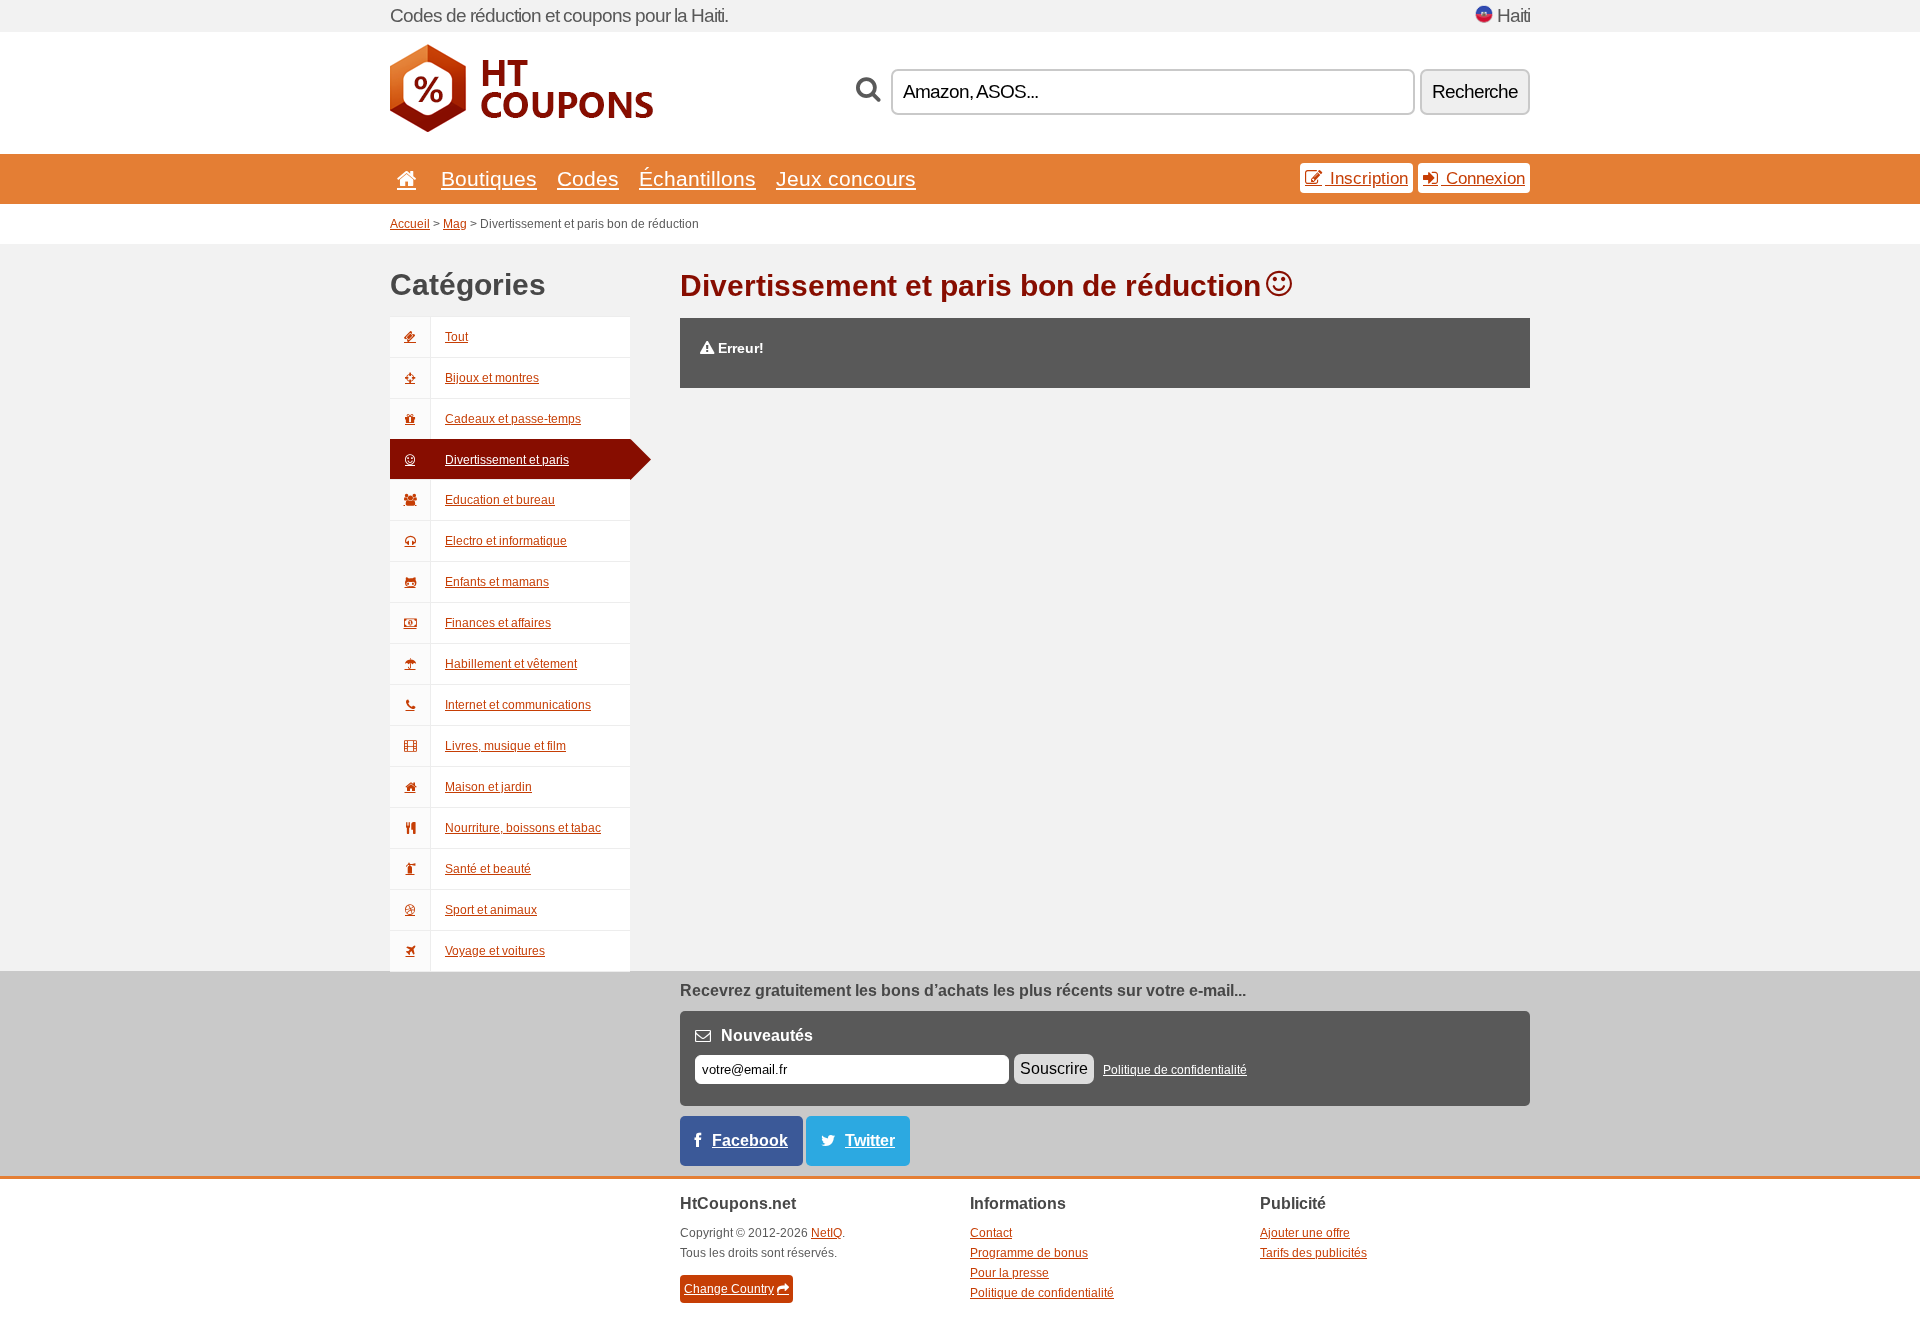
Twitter (870, 1140)
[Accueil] (403, 178)
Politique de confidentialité (1175, 1070)
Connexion (1483, 178)
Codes (588, 178)
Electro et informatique (506, 541)
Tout (456, 337)
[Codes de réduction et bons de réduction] (521, 128)
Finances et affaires (498, 623)
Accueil (410, 224)
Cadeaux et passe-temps (513, 419)
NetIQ (826, 1233)
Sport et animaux (491, 910)
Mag (455, 224)
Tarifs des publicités (1313, 1253)
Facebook (750, 1140)
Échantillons (697, 178)
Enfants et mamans (497, 582)
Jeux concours (846, 178)
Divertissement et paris (507, 460)
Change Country (729, 1289)
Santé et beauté (488, 869)
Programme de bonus (1029, 1253)
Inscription (1366, 178)
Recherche (1475, 91)
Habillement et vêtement (511, 664)
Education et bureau (500, 500)
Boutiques (489, 178)
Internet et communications (518, 705)
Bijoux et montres (492, 378)
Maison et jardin (488, 787)
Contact (991, 1233)
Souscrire (1054, 1068)
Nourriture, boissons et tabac (523, 828)
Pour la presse (1009, 1273)
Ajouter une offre (1305, 1233)
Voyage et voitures (495, 951)
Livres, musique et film (505, 746)
